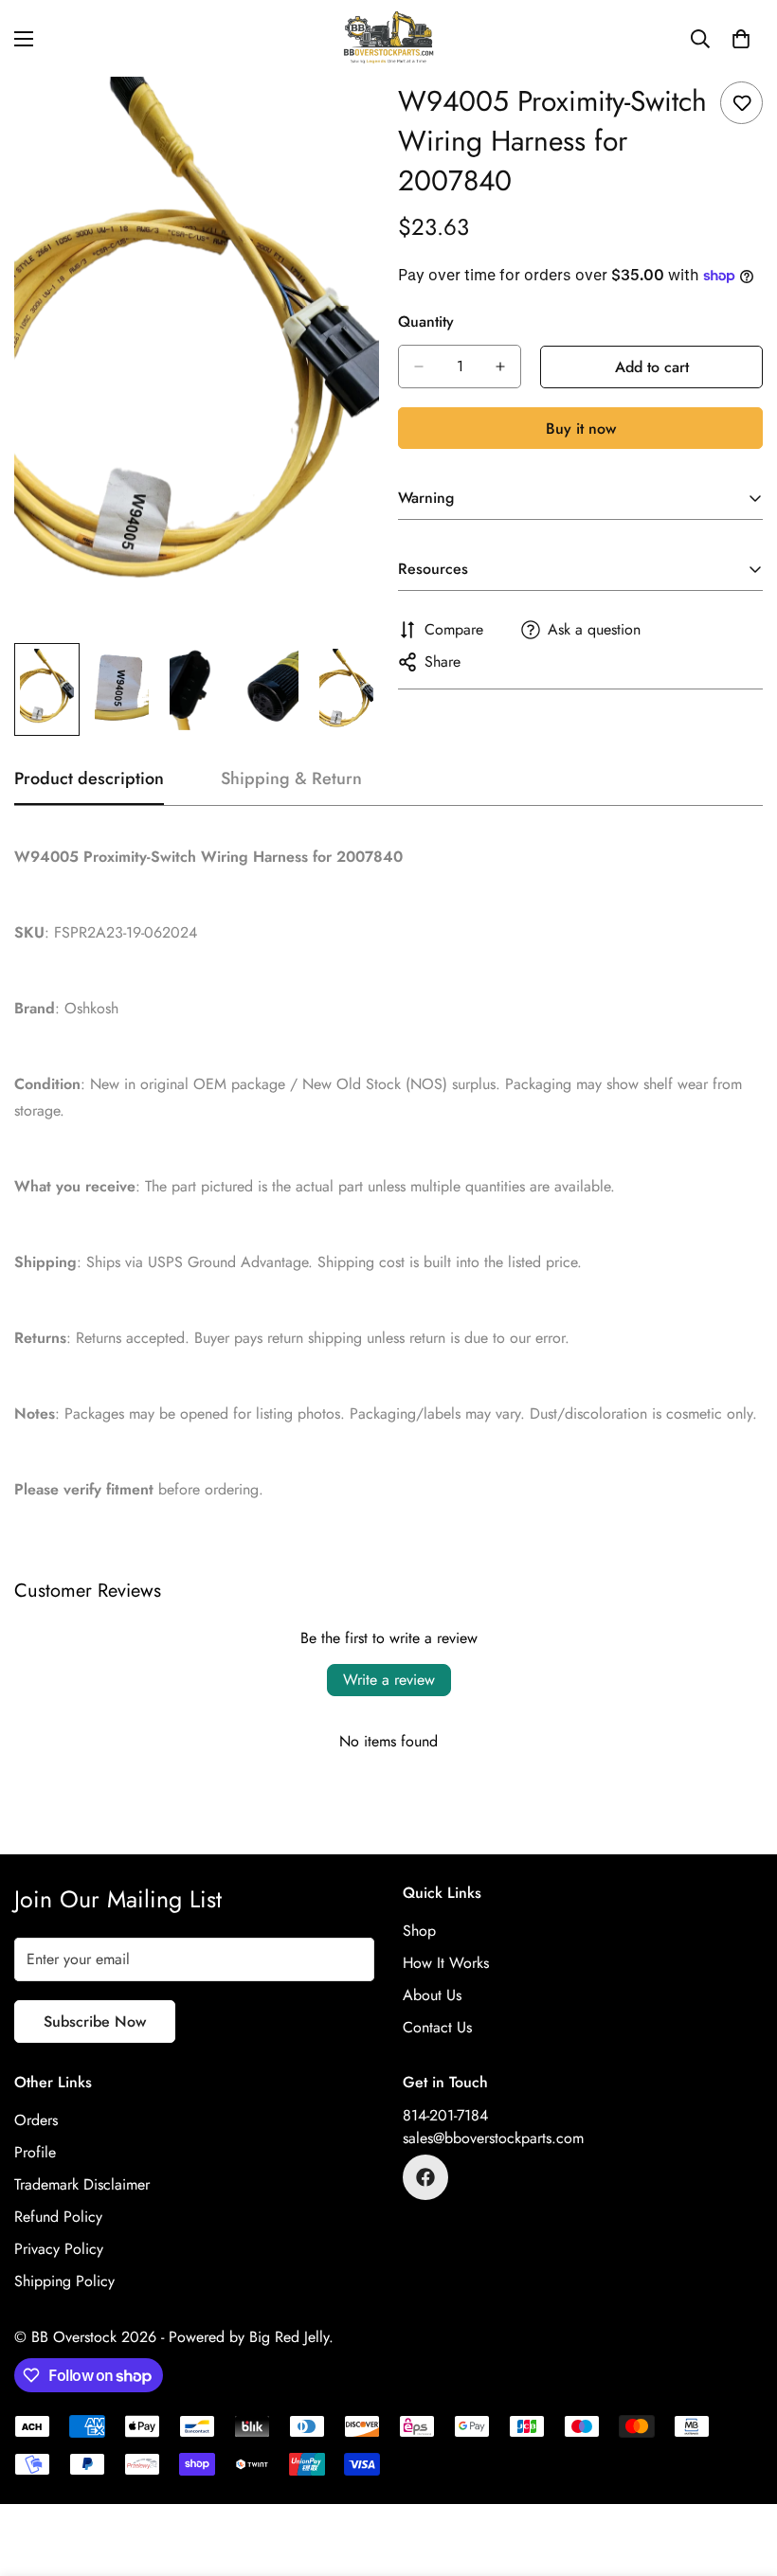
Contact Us (437, 2027)
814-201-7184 (445, 2115)
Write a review (389, 1680)
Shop (419, 1931)
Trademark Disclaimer (82, 2184)
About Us (432, 1995)
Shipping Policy (64, 2281)
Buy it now (581, 429)
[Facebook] (425, 2177)
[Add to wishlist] (741, 103)
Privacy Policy (59, 2249)
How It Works (446, 1963)
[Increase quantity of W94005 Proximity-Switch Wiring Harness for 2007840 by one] (500, 367)
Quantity (426, 322)
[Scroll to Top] (740, 2473)
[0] (741, 39)
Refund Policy (58, 2217)
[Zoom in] (339, 117)
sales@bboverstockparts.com (493, 2138)
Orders (36, 2120)
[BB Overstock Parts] (388, 38)
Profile (35, 2152)
